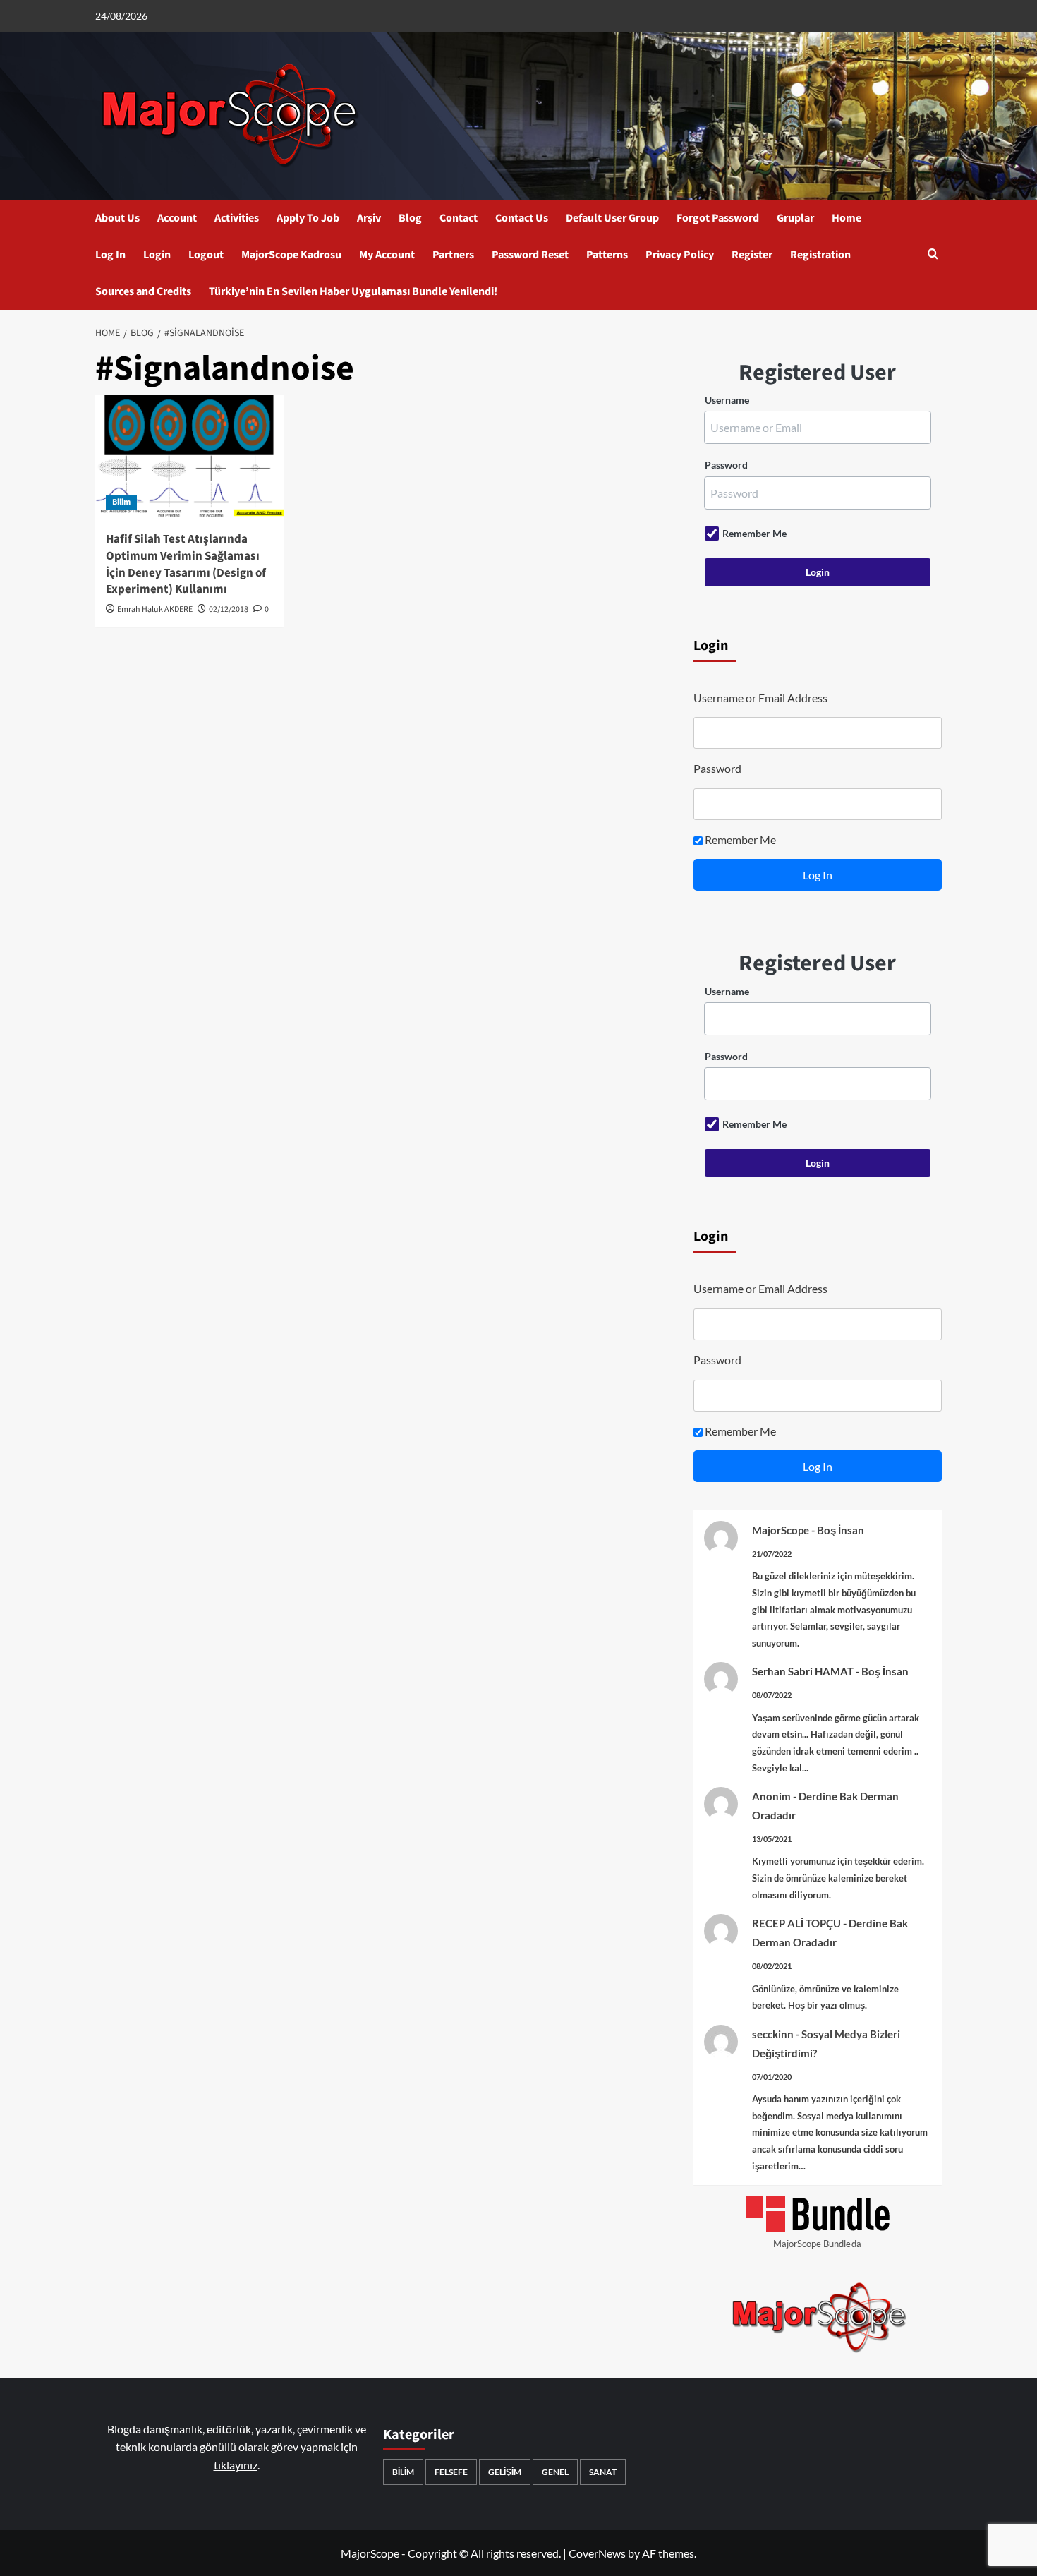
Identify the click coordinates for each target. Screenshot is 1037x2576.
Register (752, 255)
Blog (410, 218)
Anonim (771, 1796)
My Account (387, 255)
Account (177, 218)
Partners (453, 255)
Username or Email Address (760, 698)
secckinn (773, 2034)
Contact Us (522, 218)
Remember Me (754, 533)
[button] (933, 255)
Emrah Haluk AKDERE (155, 609)
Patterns (607, 255)
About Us (117, 218)
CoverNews (597, 2553)
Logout (206, 255)
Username (727, 400)
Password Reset (530, 255)
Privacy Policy (680, 255)
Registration (820, 255)
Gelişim (505, 2472)
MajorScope (781, 1530)
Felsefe (451, 2472)
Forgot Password (718, 218)
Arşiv (369, 218)
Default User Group (612, 218)
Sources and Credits (143, 291)
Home (847, 218)
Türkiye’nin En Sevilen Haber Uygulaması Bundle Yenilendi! (353, 291)
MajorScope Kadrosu (291, 255)
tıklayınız (236, 2465)
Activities (237, 218)
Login (157, 255)
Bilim (121, 502)
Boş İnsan (841, 1530)
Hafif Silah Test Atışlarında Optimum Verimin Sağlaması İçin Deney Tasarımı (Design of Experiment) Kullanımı (186, 564)
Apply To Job (308, 218)
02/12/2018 (229, 609)
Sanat (603, 2472)
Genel (555, 2472)
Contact (459, 218)
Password (726, 465)
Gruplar (795, 218)
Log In (110, 255)
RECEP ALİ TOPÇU (796, 1923)
